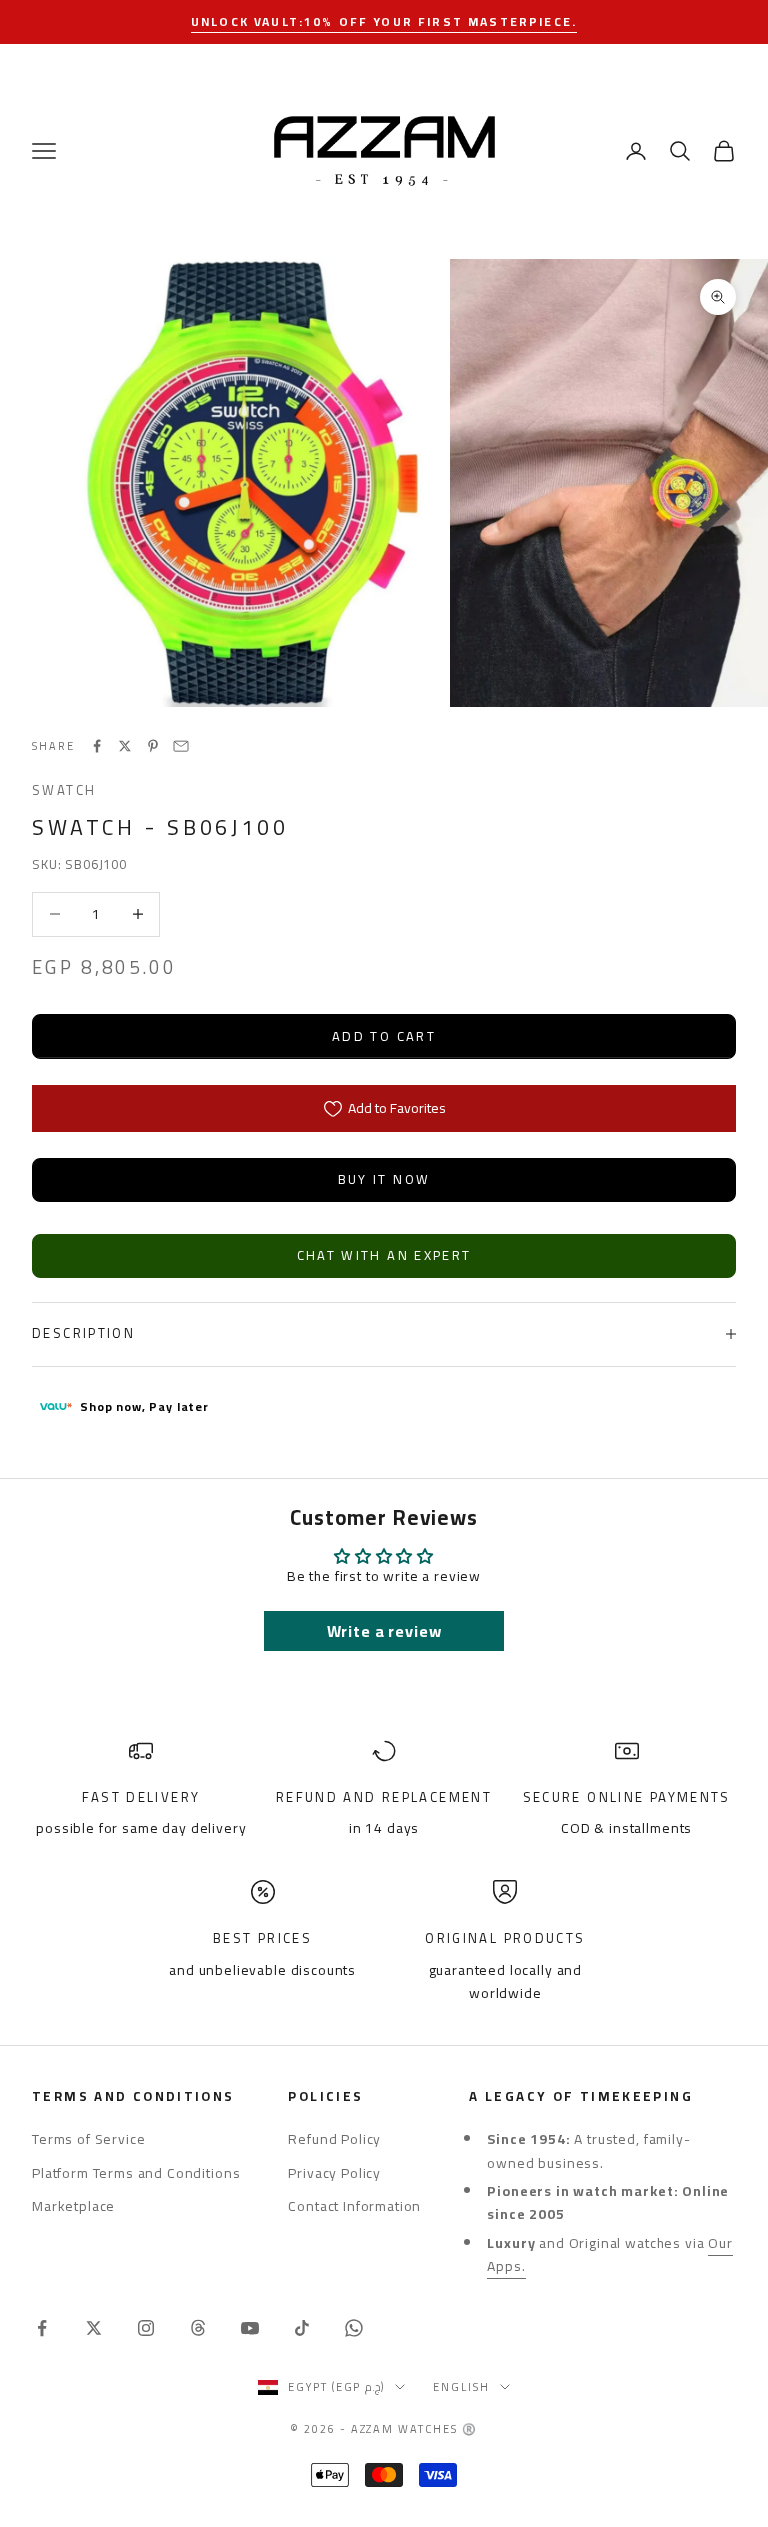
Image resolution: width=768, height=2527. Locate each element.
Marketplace (73, 2206)
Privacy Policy (334, 2173)
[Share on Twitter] (125, 746)
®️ (470, 2429)
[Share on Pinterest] (153, 746)
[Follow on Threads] (198, 2328)
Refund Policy (334, 2139)
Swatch (64, 790)
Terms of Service (88, 2139)
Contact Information (354, 2206)
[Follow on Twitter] (94, 2328)
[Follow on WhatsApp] (354, 2328)
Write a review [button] (384, 1631)
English (461, 2387)
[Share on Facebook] (97, 746)
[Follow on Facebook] (42, 2328)
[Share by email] (181, 746)
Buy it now (384, 1179)
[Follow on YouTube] (250, 2328)
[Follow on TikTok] (302, 2328)
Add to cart (384, 1036)
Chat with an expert (384, 1255)
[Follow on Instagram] (146, 2328)
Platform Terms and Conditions (136, 2173)
